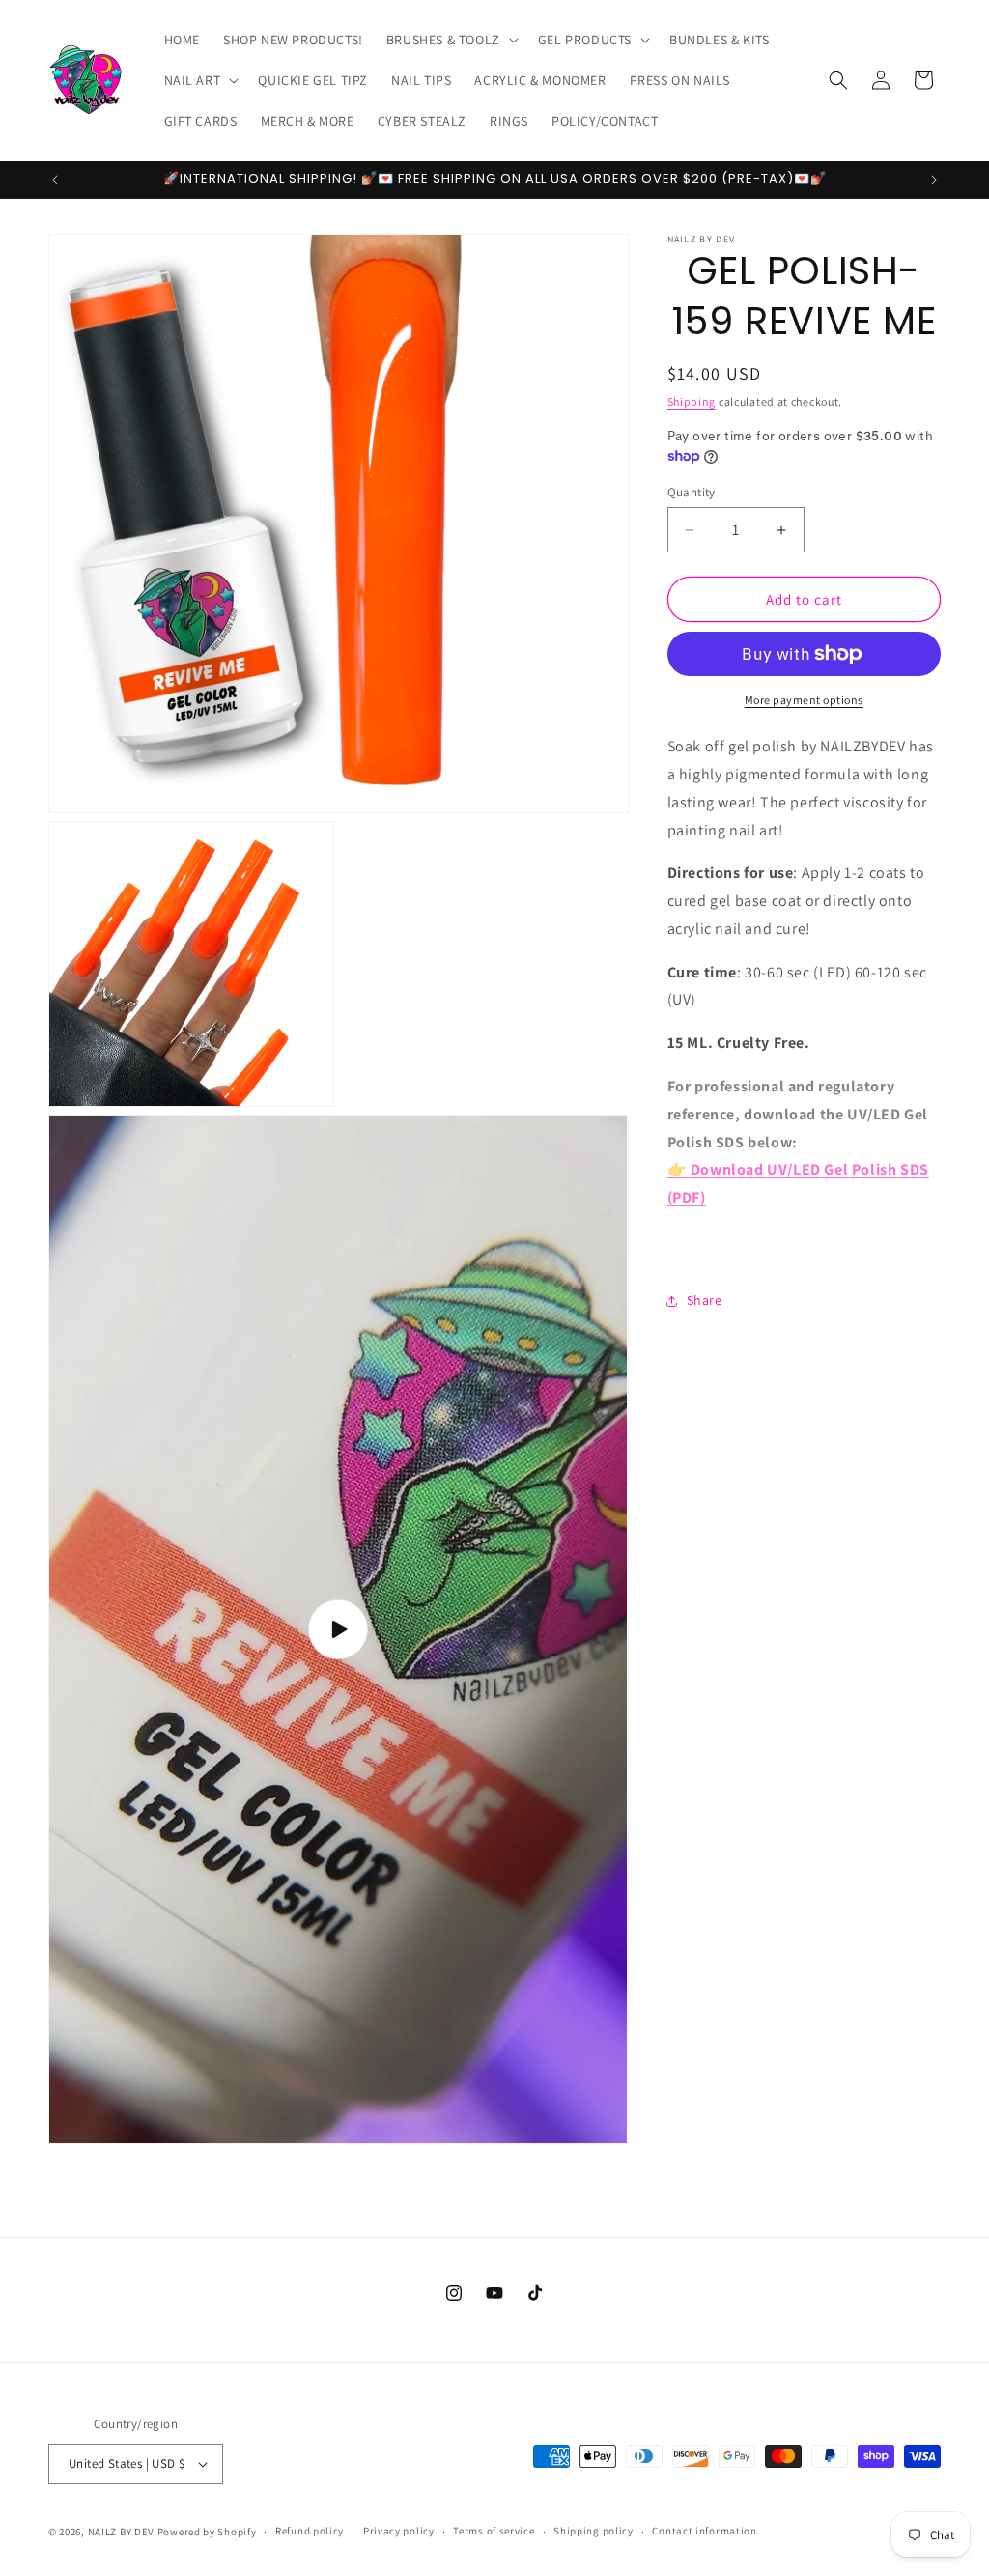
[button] (451, 40)
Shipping (692, 401)
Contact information (704, 2531)
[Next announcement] (934, 180)
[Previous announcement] (55, 180)
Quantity (692, 492)
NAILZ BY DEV (121, 2532)
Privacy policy (399, 2531)
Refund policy (310, 2531)
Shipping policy (593, 2531)
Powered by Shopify (207, 2532)
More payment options (804, 700)
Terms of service (494, 2531)
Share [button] (705, 1300)
